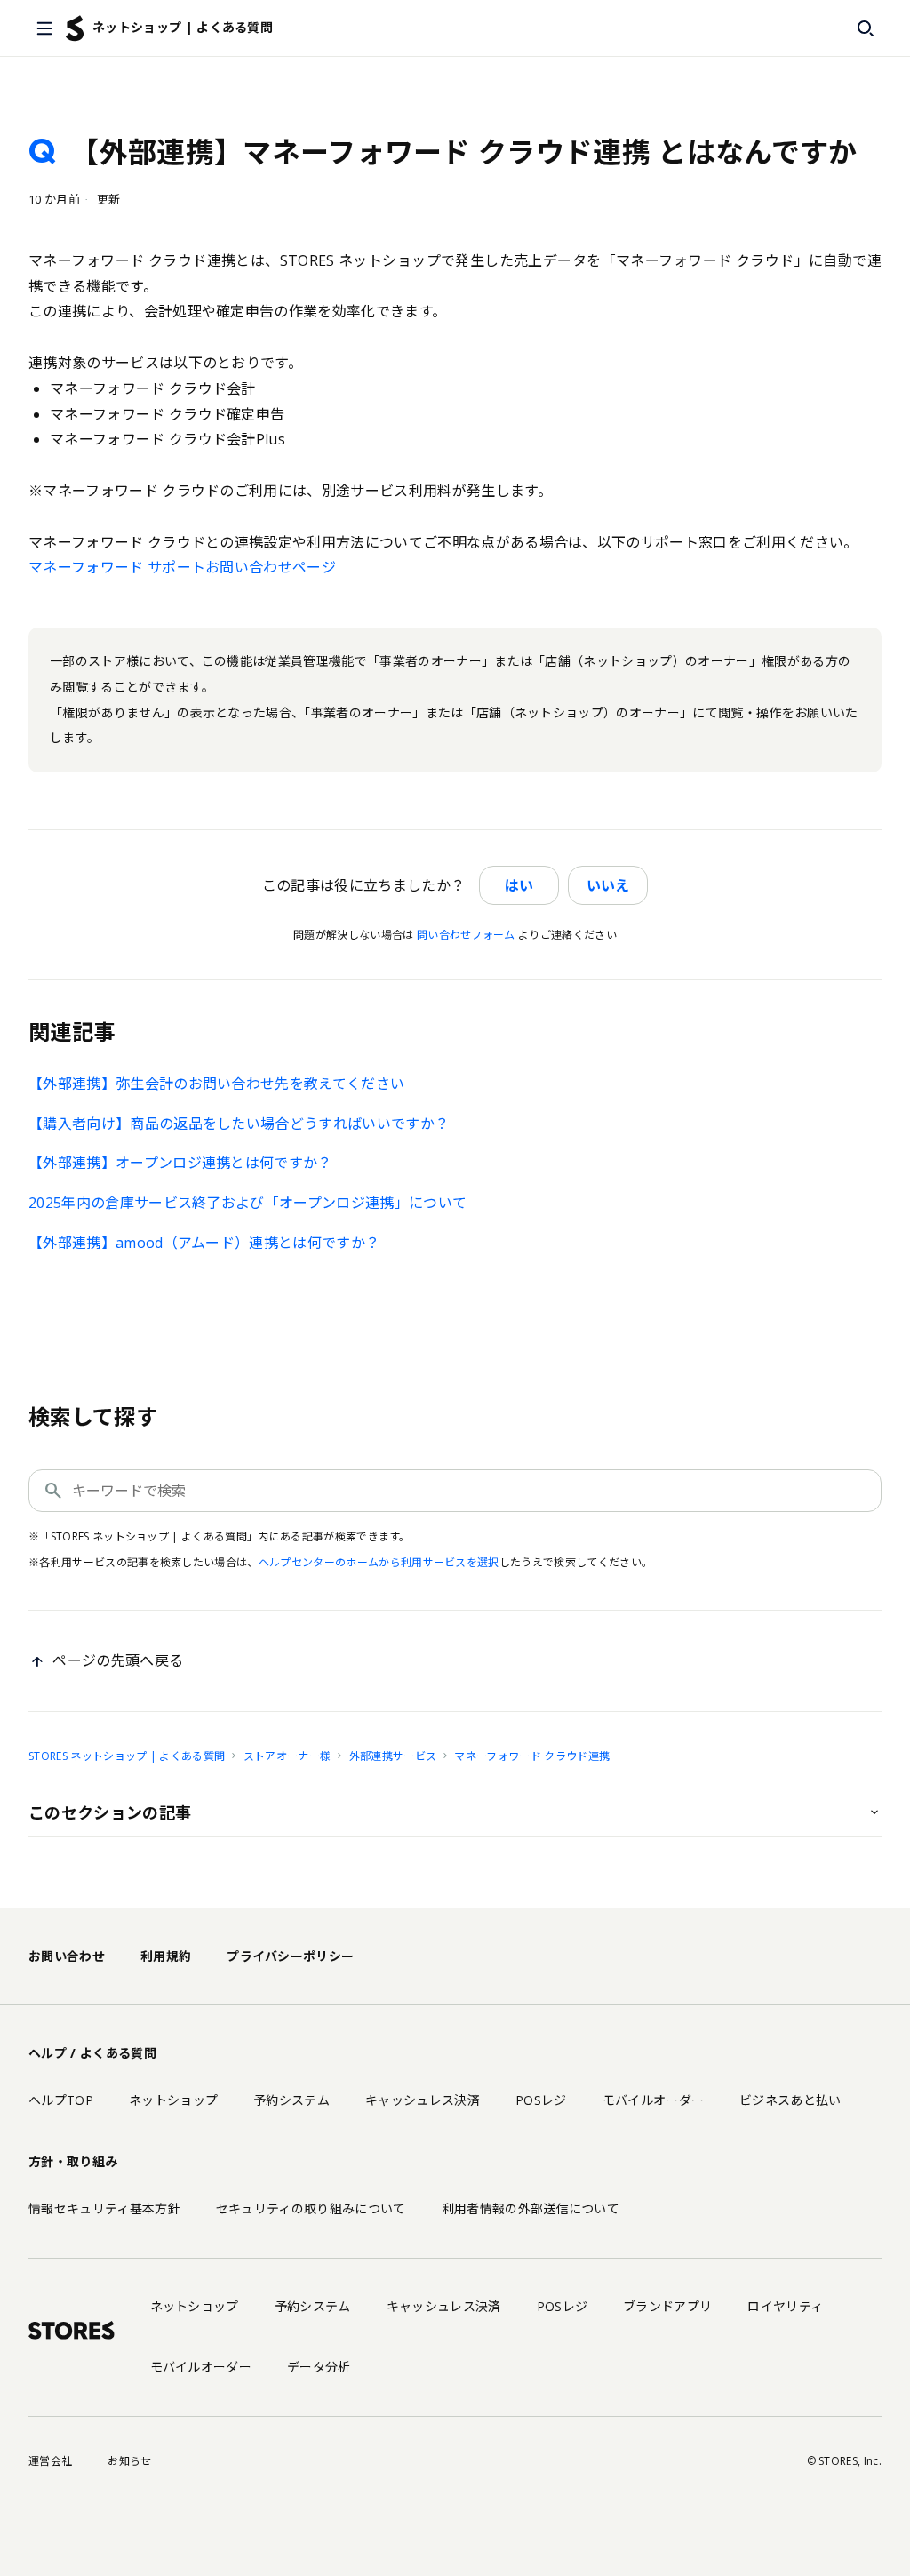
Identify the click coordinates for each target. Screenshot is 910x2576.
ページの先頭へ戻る (118, 1660)
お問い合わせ (67, 1956)
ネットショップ (173, 2100)
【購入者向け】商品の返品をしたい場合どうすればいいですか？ (239, 1124)
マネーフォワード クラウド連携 (532, 1756)
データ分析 (319, 2367)
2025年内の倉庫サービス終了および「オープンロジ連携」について (247, 1203)
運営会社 (50, 2461)
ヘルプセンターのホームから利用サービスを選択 (379, 1562)
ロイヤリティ (785, 2306)
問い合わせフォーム (466, 935)
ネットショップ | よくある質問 (183, 27)
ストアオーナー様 (287, 1756)
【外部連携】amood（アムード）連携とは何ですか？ (204, 1243)
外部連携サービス (393, 1756)
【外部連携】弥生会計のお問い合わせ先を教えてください (216, 1084)
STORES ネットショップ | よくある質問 (127, 1756)
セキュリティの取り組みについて (311, 2208)
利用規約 (166, 1956)
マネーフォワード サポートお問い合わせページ (182, 567)
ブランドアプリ (667, 2306)
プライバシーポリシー (290, 1956)
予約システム (291, 2100)
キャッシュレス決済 (423, 2100)
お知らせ (129, 2461)
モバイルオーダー (654, 2100)
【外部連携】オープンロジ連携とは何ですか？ (180, 1163)
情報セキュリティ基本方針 (104, 2208)
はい (519, 885)
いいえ (608, 885)
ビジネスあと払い (790, 2100)
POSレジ (541, 2100)
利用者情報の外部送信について (531, 2208)
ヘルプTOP (61, 2100)
